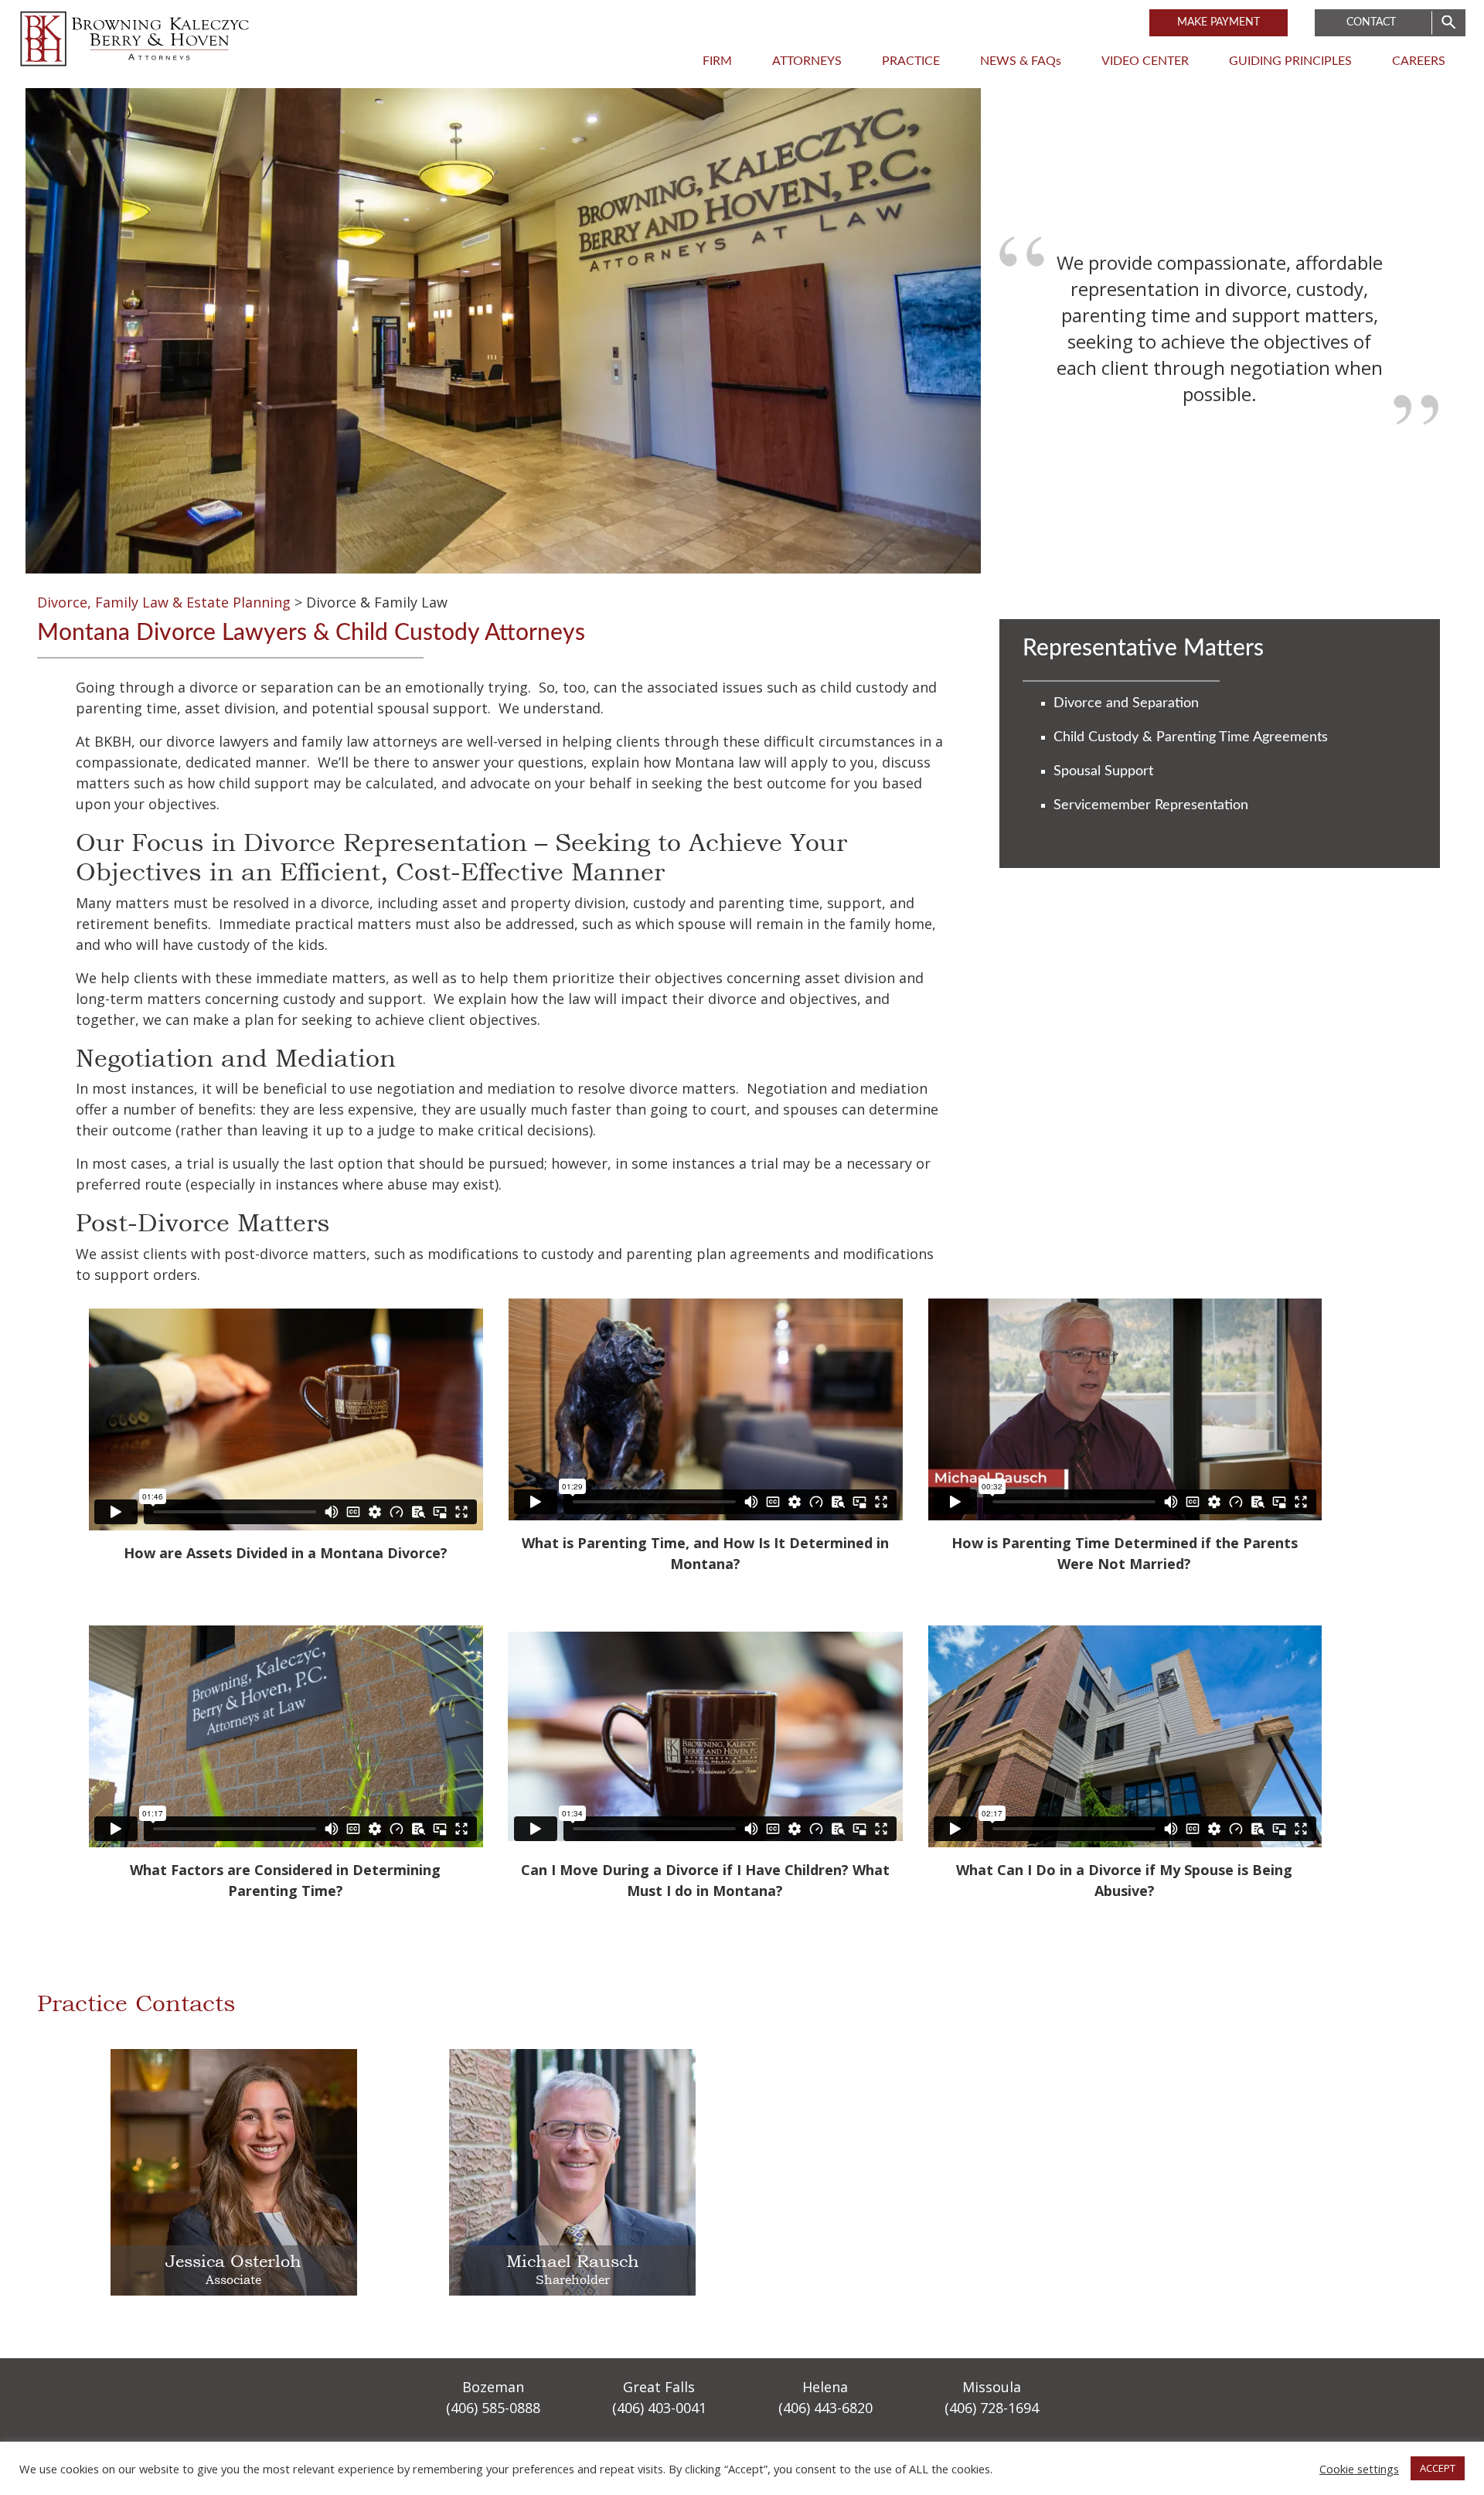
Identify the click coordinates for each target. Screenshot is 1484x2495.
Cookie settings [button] (1359, 2469)
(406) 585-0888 (493, 2408)
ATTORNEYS (807, 61)
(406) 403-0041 (659, 2408)
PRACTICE (911, 61)
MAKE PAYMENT (1219, 22)
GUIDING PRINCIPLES (1290, 61)
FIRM (717, 61)
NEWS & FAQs (1021, 61)
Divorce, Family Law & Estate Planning (164, 602)
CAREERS (1419, 61)
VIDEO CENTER (1145, 61)
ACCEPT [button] (1438, 2468)
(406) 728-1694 (992, 2408)
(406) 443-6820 (825, 2408)
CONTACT (1371, 22)
